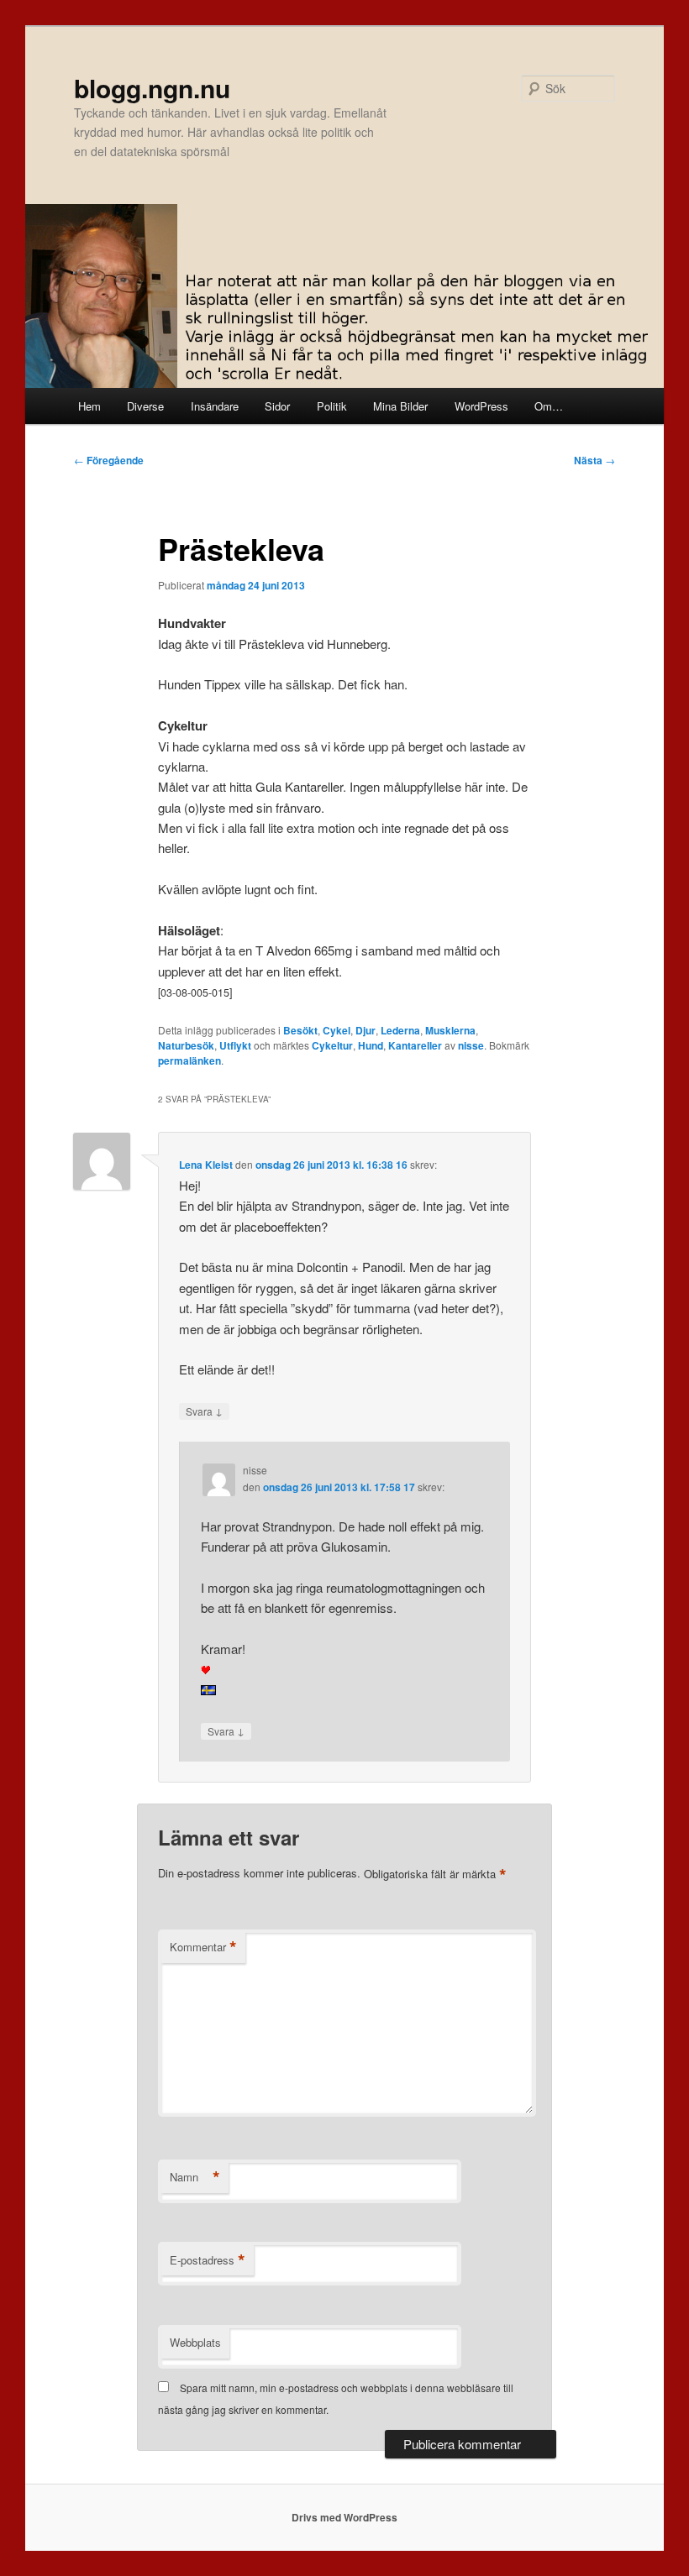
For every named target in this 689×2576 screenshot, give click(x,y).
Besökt (300, 1030)
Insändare (215, 406)
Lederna (400, 1030)
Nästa (594, 460)
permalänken (189, 1060)
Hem (89, 406)
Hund (371, 1045)
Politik (332, 406)
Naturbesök (186, 1045)
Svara (204, 1411)
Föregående (109, 460)
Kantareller (415, 1045)
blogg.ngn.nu (152, 88)
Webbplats (195, 2342)
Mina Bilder (400, 406)
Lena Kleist (206, 1165)
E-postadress (208, 2260)
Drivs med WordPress (344, 2517)
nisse (471, 1045)
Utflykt (235, 1045)
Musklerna (450, 1030)
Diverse (145, 406)
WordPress (481, 406)
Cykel (337, 1030)
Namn (195, 2177)
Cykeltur (332, 1045)
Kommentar (203, 1947)
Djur (366, 1030)
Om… (549, 406)
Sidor (277, 406)
